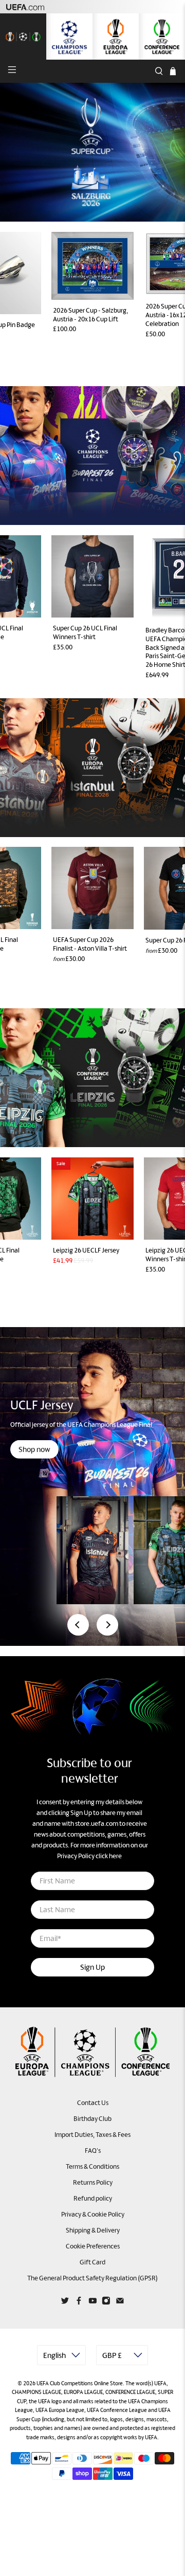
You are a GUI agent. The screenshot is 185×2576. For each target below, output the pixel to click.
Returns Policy (93, 2182)
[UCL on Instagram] (106, 2303)
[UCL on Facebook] (79, 2303)
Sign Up (92, 1967)
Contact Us (93, 2103)
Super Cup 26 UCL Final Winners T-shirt (85, 632)
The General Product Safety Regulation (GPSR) (92, 2278)
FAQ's (93, 2151)
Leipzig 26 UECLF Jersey (86, 1250)
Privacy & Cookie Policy (93, 2214)
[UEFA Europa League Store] (116, 37)
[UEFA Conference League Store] (162, 37)
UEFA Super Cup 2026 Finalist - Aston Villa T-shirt (90, 944)
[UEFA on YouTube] (93, 2303)
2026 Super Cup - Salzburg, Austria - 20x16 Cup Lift (90, 315)
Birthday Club (92, 2119)
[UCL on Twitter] (65, 2303)
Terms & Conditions (92, 2166)
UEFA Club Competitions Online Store (80, 2383)
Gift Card (92, 2262)
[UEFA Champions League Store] (69, 37)
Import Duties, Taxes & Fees (92, 2135)
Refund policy (93, 2198)
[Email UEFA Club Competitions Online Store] (120, 2303)
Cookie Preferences (93, 2246)
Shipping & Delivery (93, 2230)
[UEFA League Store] (23, 37)
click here (109, 1856)
